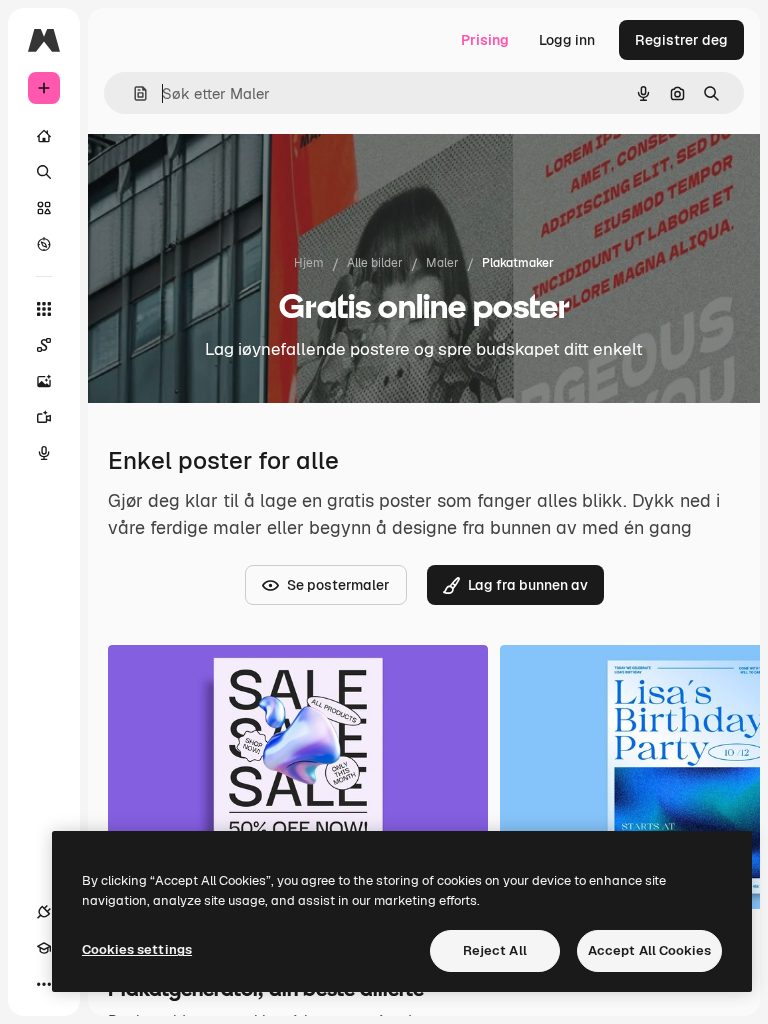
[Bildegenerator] (44, 381)
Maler (442, 263)
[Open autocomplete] (132, 93)
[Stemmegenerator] (44, 453)
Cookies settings (137, 949)
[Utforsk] (44, 244)
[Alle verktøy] (44, 309)
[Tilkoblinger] (44, 912)
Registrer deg (681, 40)
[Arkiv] (44, 208)
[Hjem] (44, 136)
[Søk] (44, 172)
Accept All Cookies (649, 950)
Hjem (309, 263)
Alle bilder (375, 263)
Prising (485, 40)
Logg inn (567, 40)
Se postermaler (338, 585)
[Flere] (44, 984)
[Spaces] (44, 345)
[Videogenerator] (44, 417)
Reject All (495, 950)
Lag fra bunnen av (528, 585)
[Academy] (44, 948)
